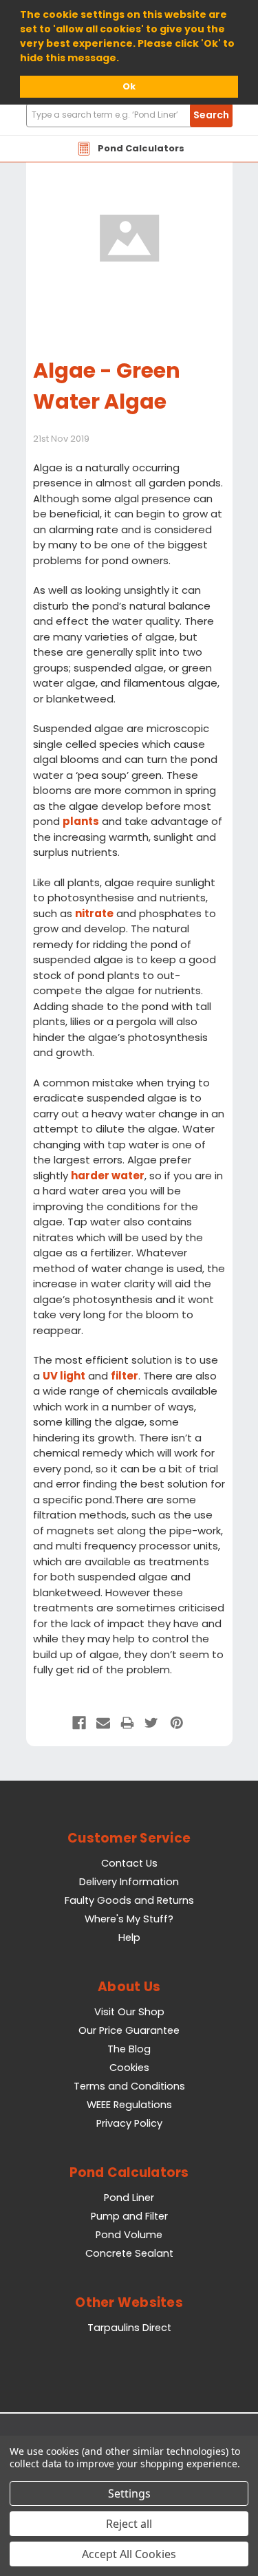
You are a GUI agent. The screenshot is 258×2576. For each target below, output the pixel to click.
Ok (129, 86)
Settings (129, 2493)
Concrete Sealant (129, 2253)
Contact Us (129, 1863)
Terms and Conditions (129, 2086)
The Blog (129, 2049)
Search (211, 115)
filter (125, 1376)
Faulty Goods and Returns (129, 1900)
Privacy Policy (129, 2123)
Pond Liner (129, 2198)
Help (129, 1938)
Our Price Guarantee (129, 2030)
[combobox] (129, 115)
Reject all (129, 2524)
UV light (64, 1376)
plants (81, 821)
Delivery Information (129, 1882)
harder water (108, 1176)
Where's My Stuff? (129, 1919)
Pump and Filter (129, 2216)
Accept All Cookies (129, 2554)
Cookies (129, 2068)
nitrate (94, 913)
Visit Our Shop (129, 2012)
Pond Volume (129, 2235)
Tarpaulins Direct (129, 2328)
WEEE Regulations (129, 2105)
